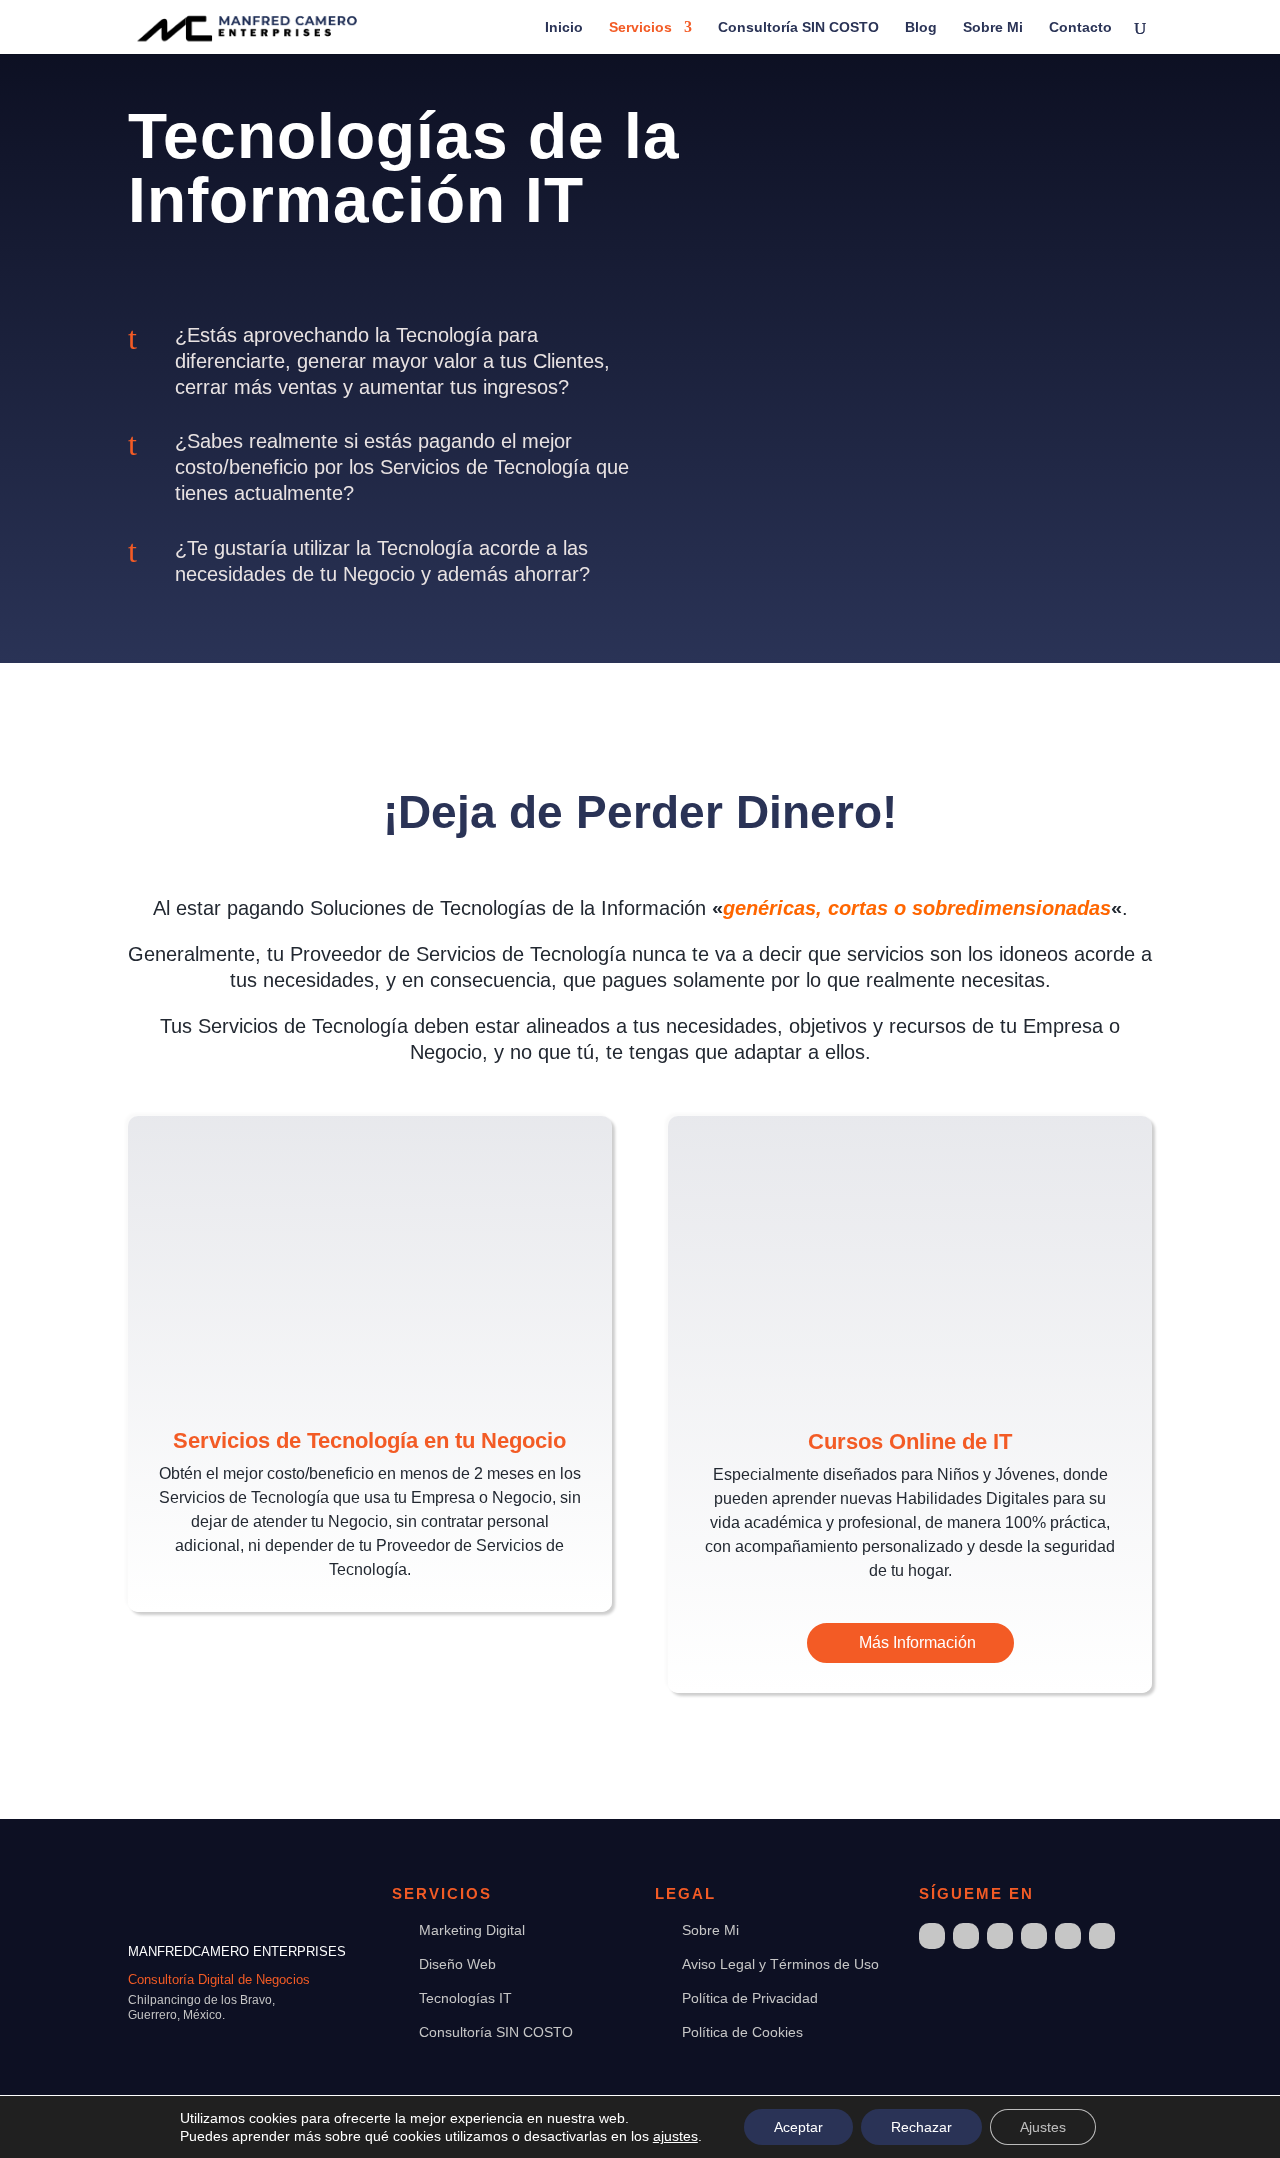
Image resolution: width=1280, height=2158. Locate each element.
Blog (921, 27)
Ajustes (1043, 2127)
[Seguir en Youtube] (1068, 1936)
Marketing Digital (472, 1930)
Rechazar (921, 2127)
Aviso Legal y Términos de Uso (780, 1964)
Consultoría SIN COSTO (798, 27)
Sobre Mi (993, 27)
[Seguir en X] (1000, 1936)
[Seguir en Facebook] (932, 1936)
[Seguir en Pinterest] (1102, 1936)
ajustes (675, 2136)
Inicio (564, 27)
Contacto (1080, 27)
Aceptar (798, 2127)
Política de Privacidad (750, 1998)
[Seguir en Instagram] (966, 1936)
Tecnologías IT (465, 1998)
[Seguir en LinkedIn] (1034, 1936)
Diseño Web (457, 1964)
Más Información (917, 1642)
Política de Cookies (742, 2032)
